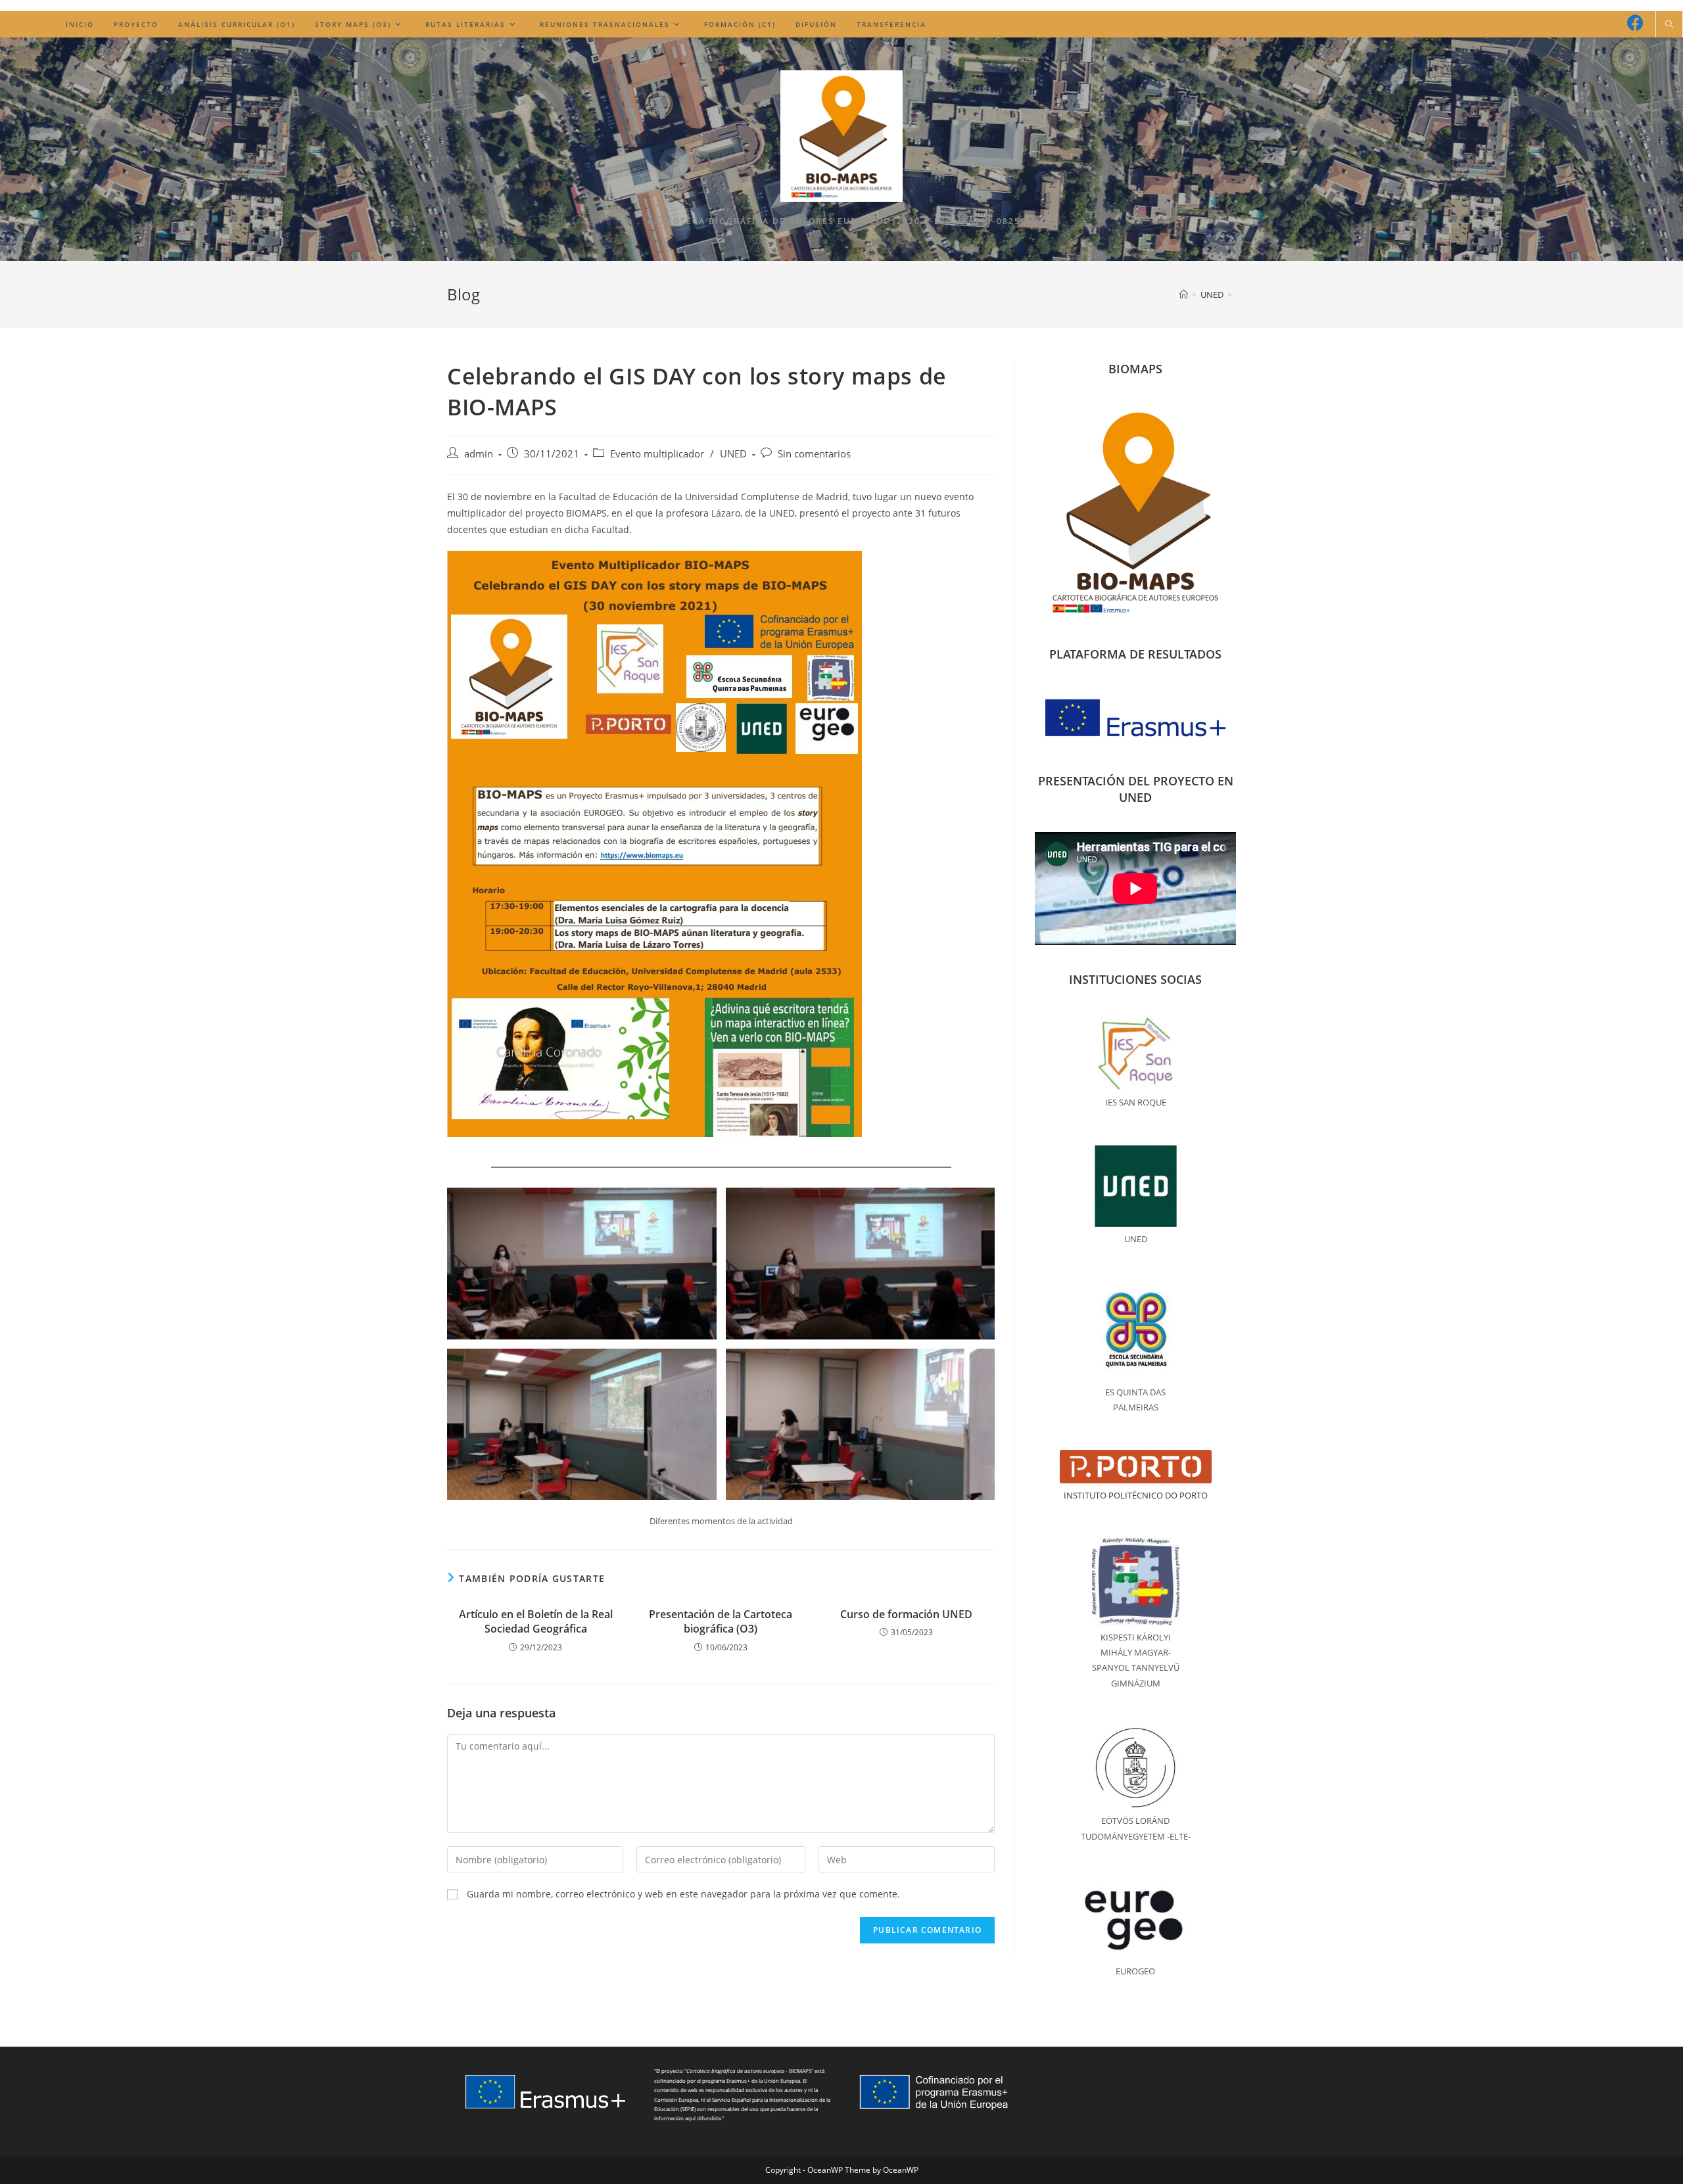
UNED (733, 454)
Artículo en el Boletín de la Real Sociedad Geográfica (536, 1621)
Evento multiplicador (657, 454)
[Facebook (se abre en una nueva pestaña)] (1635, 23)
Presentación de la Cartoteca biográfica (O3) (721, 1621)
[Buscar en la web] (1669, 25)
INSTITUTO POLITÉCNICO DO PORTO (1136, 1495)
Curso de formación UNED (906, 1614)
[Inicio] (1184, 294)
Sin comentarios (814, 454)
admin (479, 454)
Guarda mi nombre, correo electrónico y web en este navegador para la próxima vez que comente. (683, 1894)
